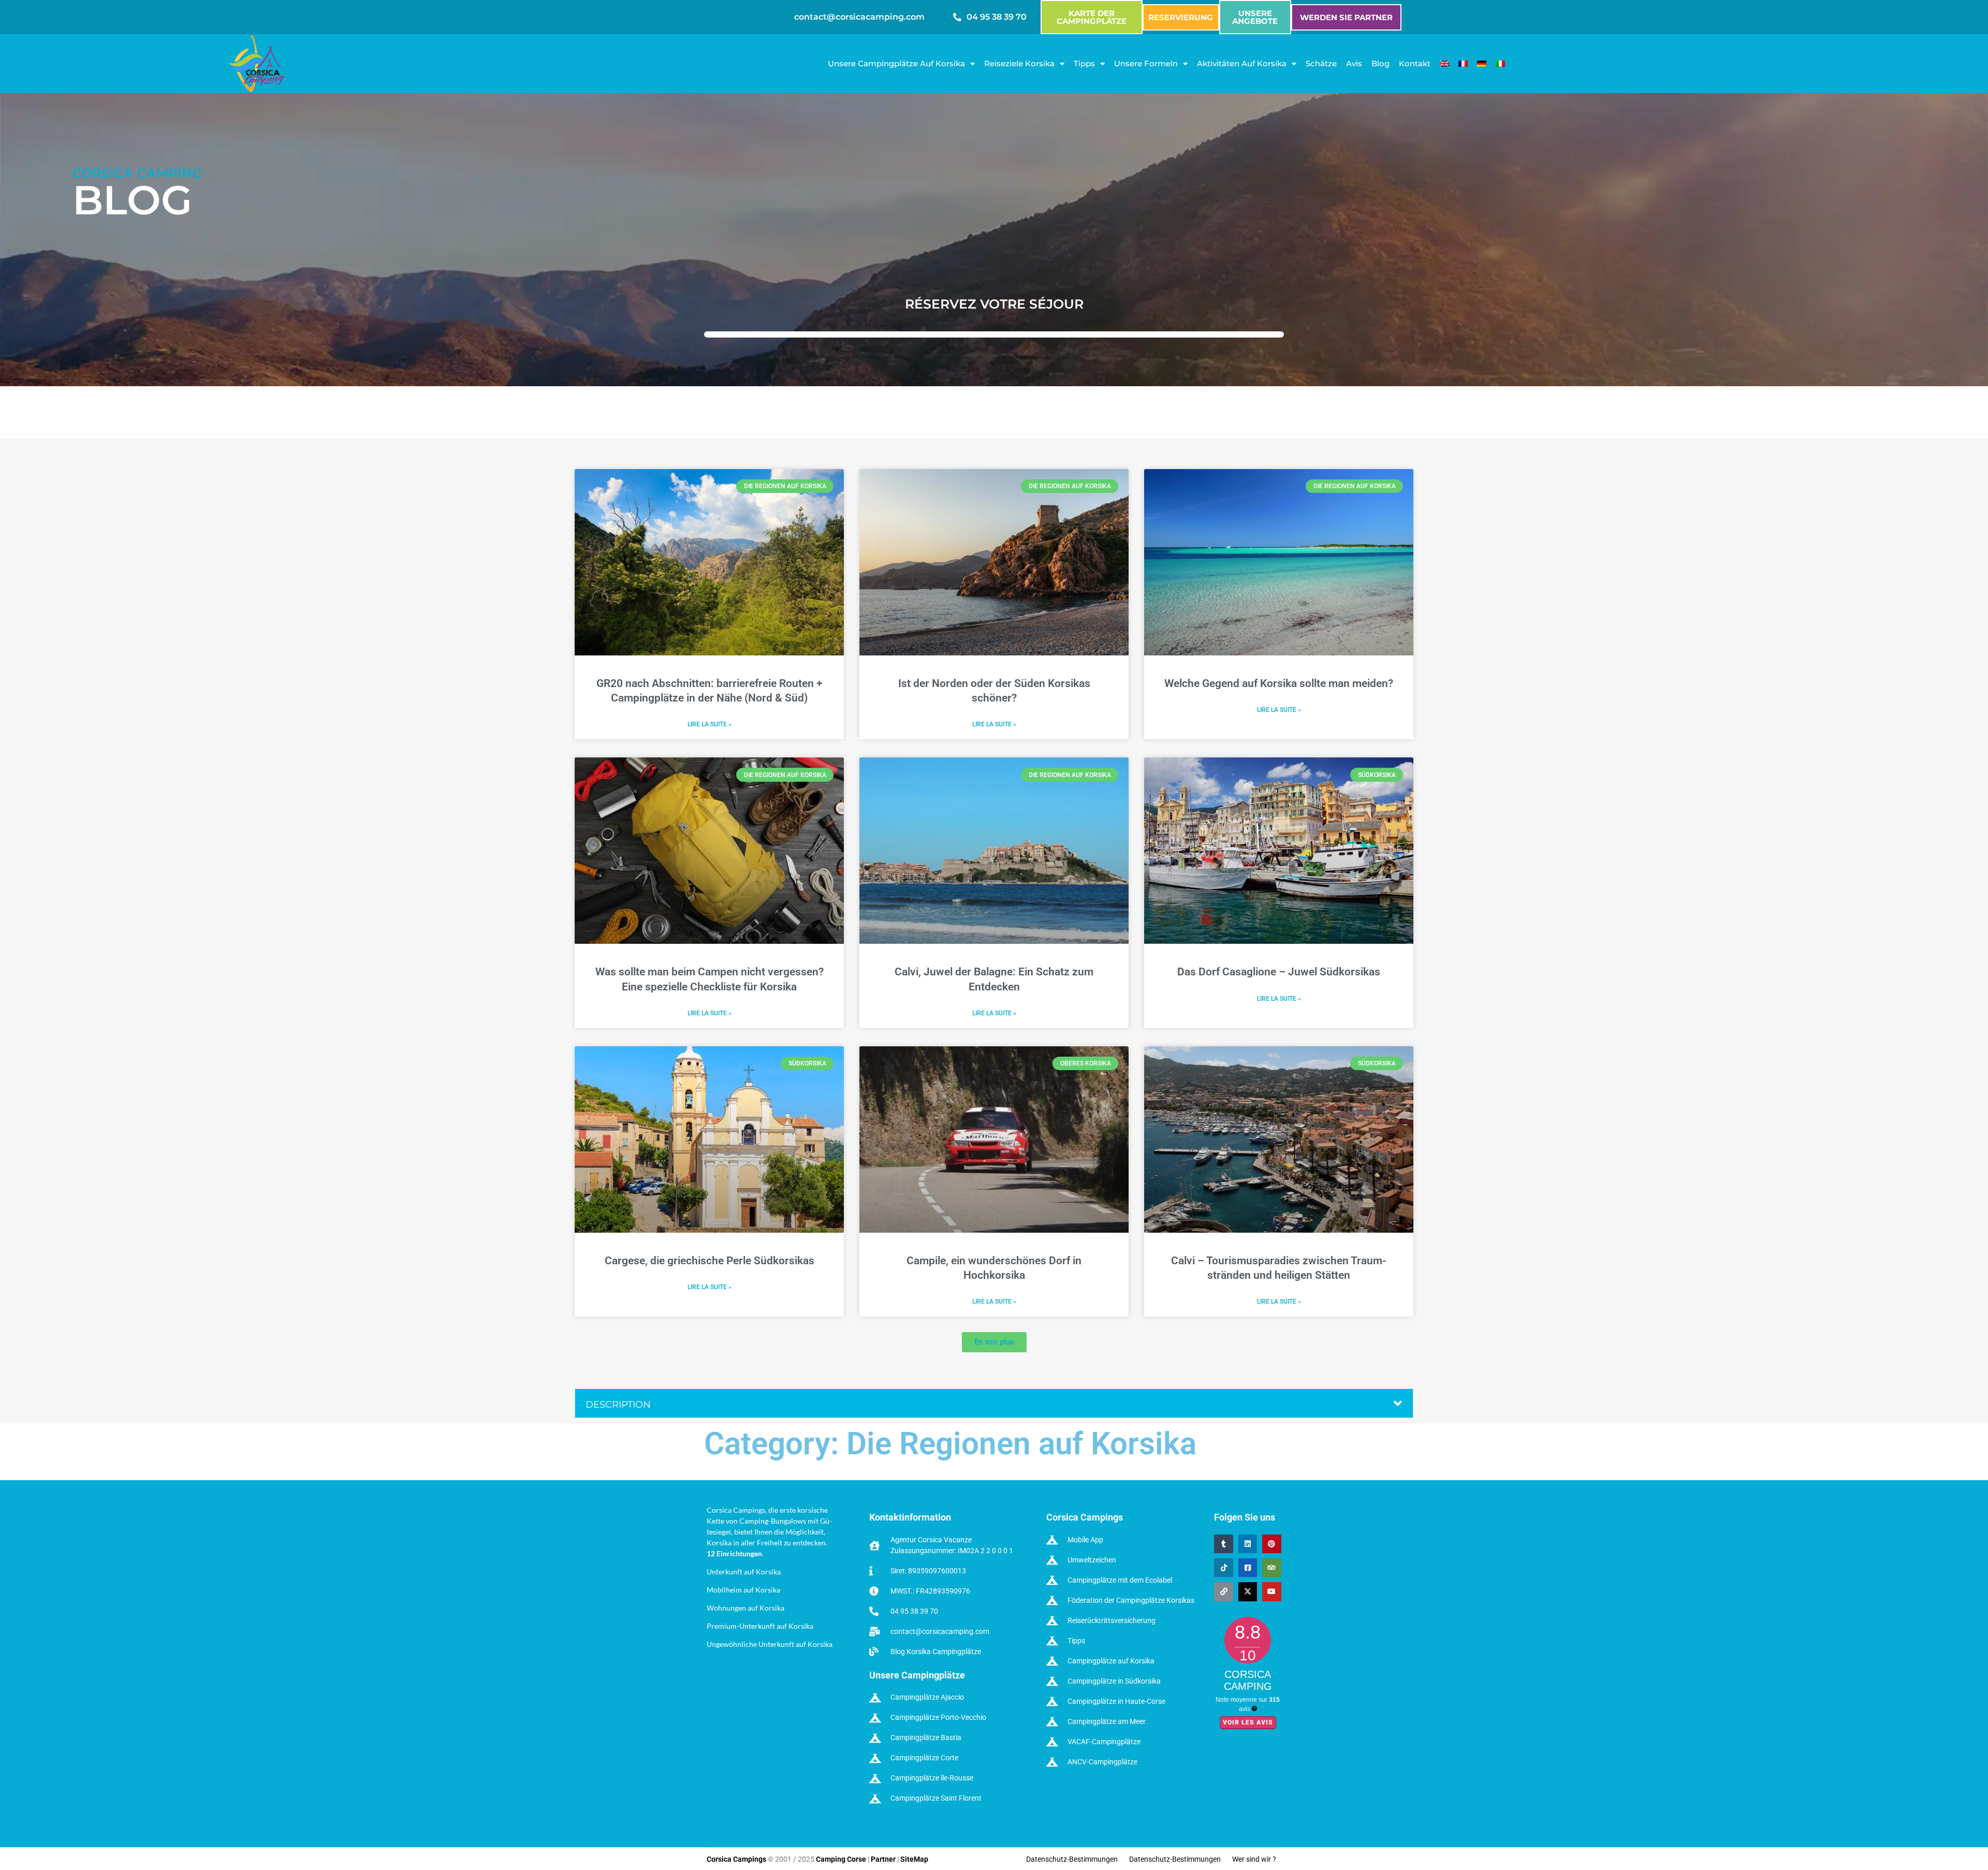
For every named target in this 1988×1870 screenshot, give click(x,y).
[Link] (1223, 1592)
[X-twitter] (1248, 1592)
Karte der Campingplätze (1092, 17)
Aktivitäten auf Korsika (1242, 63)
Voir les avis (1248, 1722)
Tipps (1084, 63)
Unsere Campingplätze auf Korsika (896, 63)
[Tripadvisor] (1271, 1568)
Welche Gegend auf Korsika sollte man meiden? (1279, 683)
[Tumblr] (1223, 1544)
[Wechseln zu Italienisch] (1500, 64)
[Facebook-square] (1248, 1568)
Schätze (1321, 63)
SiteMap (914, 1859)
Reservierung (1181, 17)
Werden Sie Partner (1346, 17)
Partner (883, 1859)
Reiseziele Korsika (1019, 63)
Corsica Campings (737, 1859)
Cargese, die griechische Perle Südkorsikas (710, 1261)
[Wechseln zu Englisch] (1444, 64)
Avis (1354, 63)
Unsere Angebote (1255, 17)
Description (618, 1405)
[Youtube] (1271, 1592)
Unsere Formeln (1146, 63)
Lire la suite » (710, 724)
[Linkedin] (1248, 1544)
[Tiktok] (1223, 1568)
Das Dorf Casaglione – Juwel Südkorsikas (1279, 972)
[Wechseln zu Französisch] (1463, 64)
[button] (994, 1342)
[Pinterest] (1271, 1544)
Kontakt (1415, 63)
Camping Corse (841, 1859)
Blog (1380, 63)
